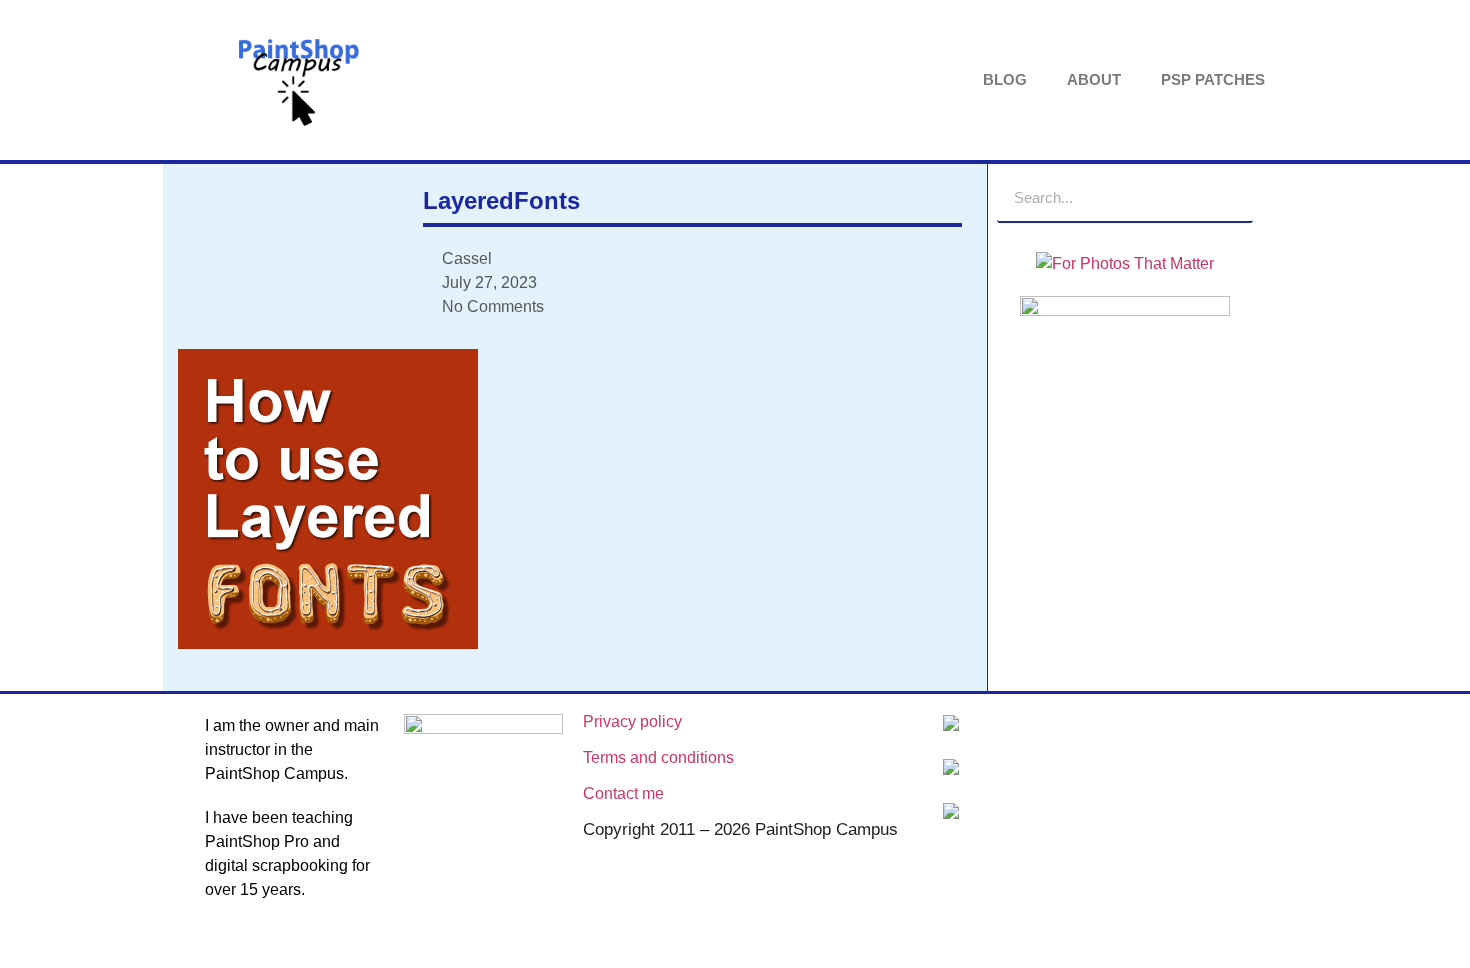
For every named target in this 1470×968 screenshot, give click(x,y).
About (1094, 79)
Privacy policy (632, 721)
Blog (1005, 79)
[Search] (1228, 197)
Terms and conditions (658, 757)
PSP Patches (1213, 79)
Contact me (623, 793)
